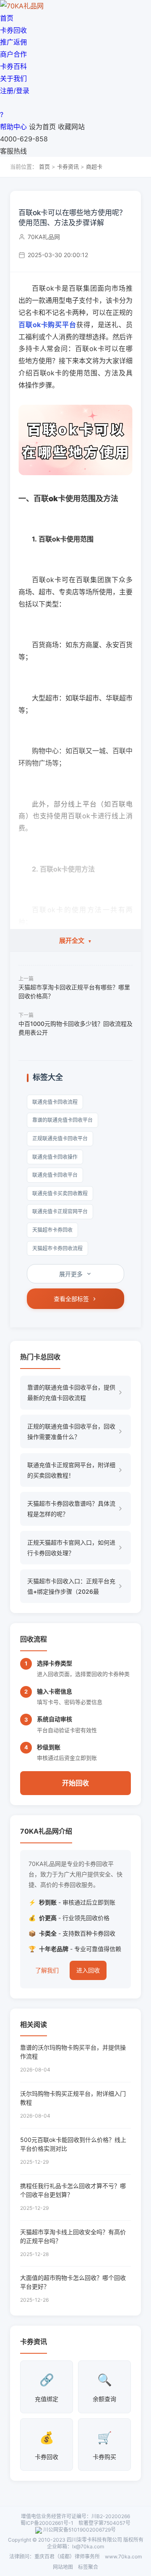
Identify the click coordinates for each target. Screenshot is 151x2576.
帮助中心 (13, 127)
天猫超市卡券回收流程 (57, 1248)
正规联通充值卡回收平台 (60, 1138)
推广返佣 (13, 42)
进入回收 (88, 1970)
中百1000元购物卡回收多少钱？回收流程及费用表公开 (75, 1028)
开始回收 (75, 1783)
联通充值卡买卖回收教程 (60, 1193)
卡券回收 (13, 30)
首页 (7, 18)
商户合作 (13, 54)
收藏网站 (71, 127)
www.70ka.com (123, 2556)
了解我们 (47, 1970)
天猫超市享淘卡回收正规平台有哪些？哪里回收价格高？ (74, 991)
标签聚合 (88, 2567)
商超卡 (94, 167)
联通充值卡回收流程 (55, 1102)
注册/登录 (15, 91)
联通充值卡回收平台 (55, 1175)
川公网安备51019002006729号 (79, 2530)
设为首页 (42, 127)
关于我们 (13, 78)
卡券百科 (13, 66)
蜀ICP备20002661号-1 (47, 2523)
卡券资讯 (68, 167)
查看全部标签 (71, 1299)
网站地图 (63, 2567)
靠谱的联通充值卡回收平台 (62, 1120)
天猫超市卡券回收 (52, 1230)
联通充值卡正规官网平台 (60, 1211)
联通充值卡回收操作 (55, 1157)
